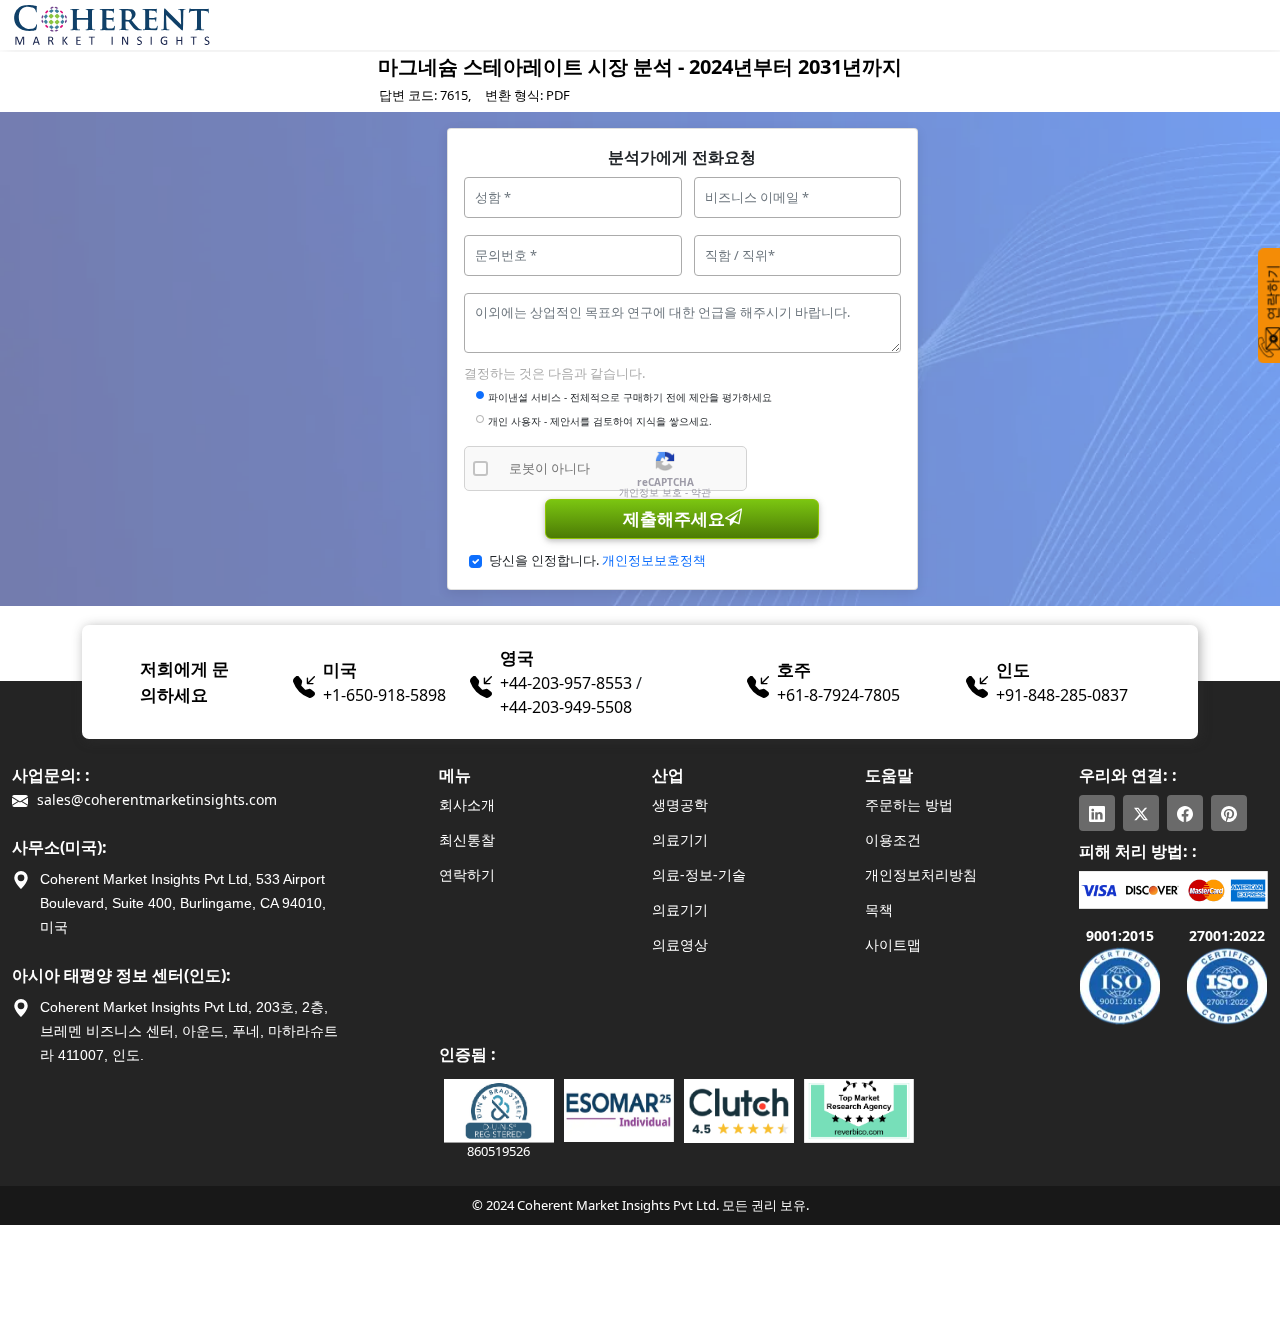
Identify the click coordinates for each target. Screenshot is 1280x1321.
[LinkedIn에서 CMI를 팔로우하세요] (1097, 813)
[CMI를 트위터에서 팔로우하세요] (1141, 813)
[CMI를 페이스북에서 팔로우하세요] (1185, 813)
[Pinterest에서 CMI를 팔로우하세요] (1229, 813)
